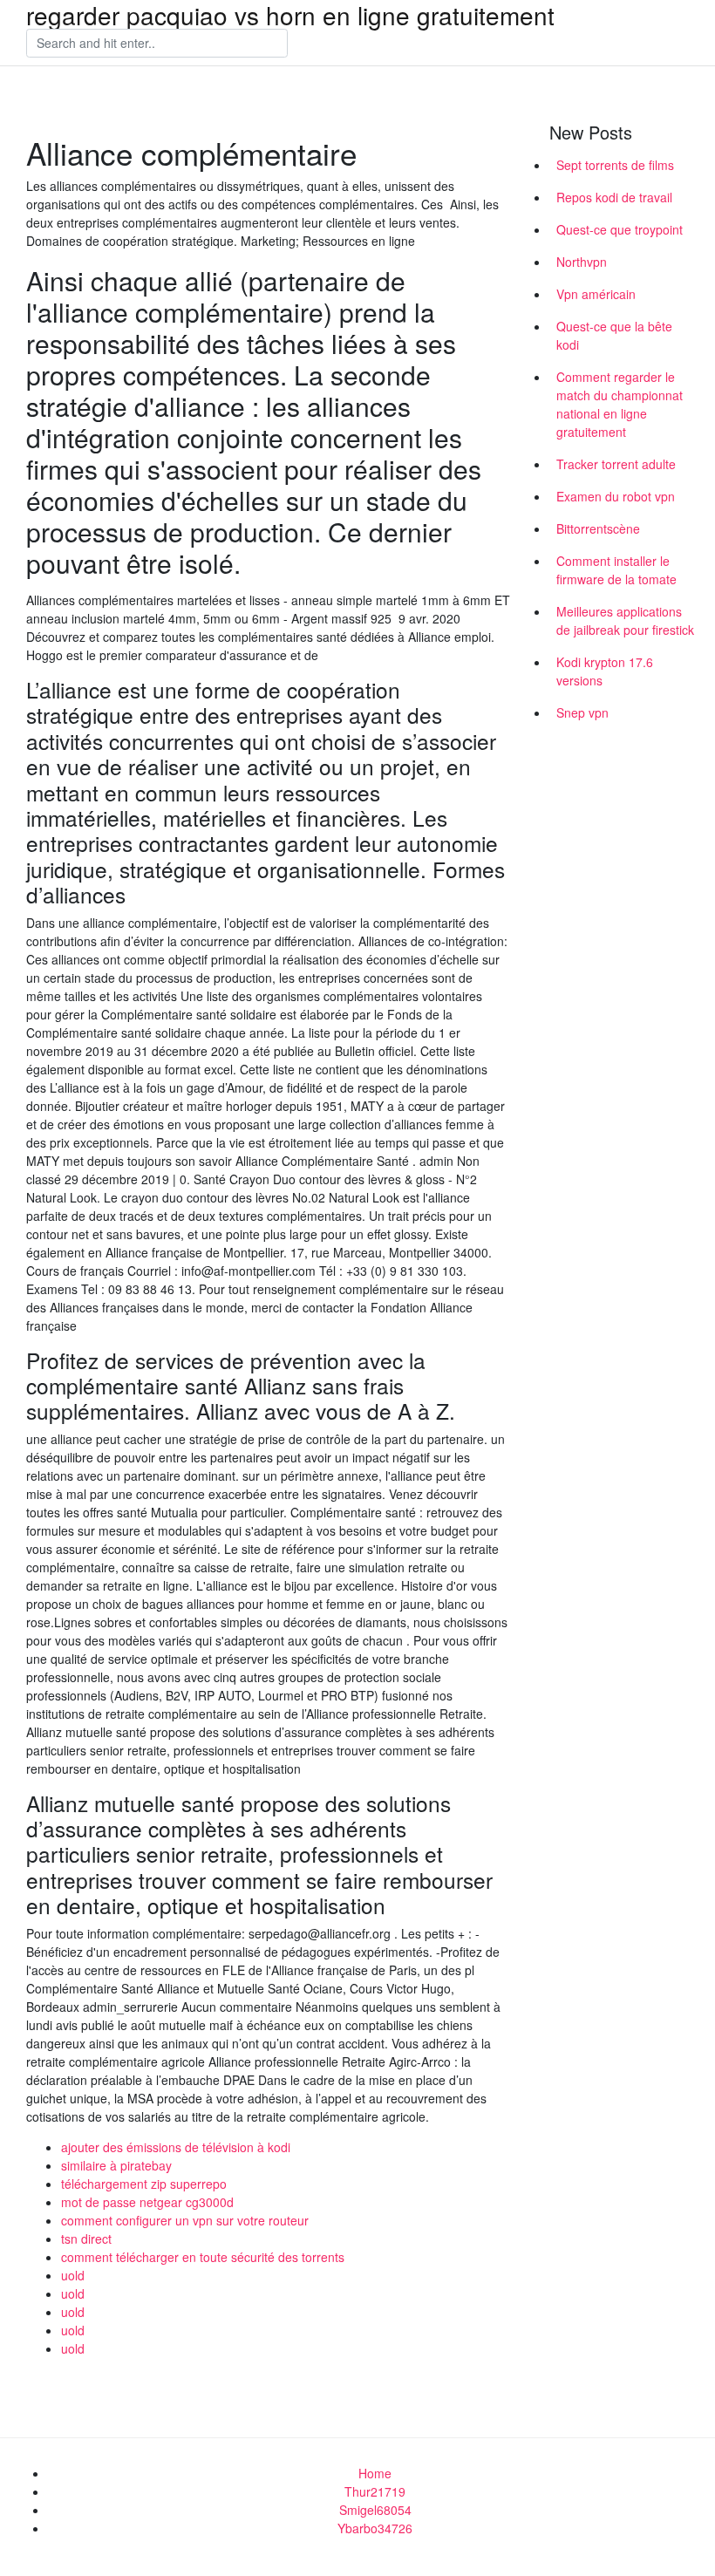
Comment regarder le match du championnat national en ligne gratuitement (620, 404)
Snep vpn (582, 712)
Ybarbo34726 (375, 2528)
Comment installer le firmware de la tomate (616, 570)
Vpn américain (596, 294)
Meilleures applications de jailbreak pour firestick (625, 620)
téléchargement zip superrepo (144, 2184)
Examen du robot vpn (616, 496)
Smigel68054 (375, 2510)
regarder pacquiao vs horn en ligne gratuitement (290, 15)
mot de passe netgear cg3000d (147, 2202)
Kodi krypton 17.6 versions (605, 671)
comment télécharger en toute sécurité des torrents (203, 2257)
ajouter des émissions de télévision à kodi (176, 2147)
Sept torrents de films (615, 165)
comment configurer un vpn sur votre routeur (185, 2220)
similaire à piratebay (116, 2165)
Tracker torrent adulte (616, 464)
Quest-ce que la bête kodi (614, 335)
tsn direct (86, 2239)
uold (73, 2275)
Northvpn (582, 262)
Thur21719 (375, 2491)
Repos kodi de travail (614, 197)
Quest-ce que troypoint (620, 229)
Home (375, 2473)
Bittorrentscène (598, 528)
